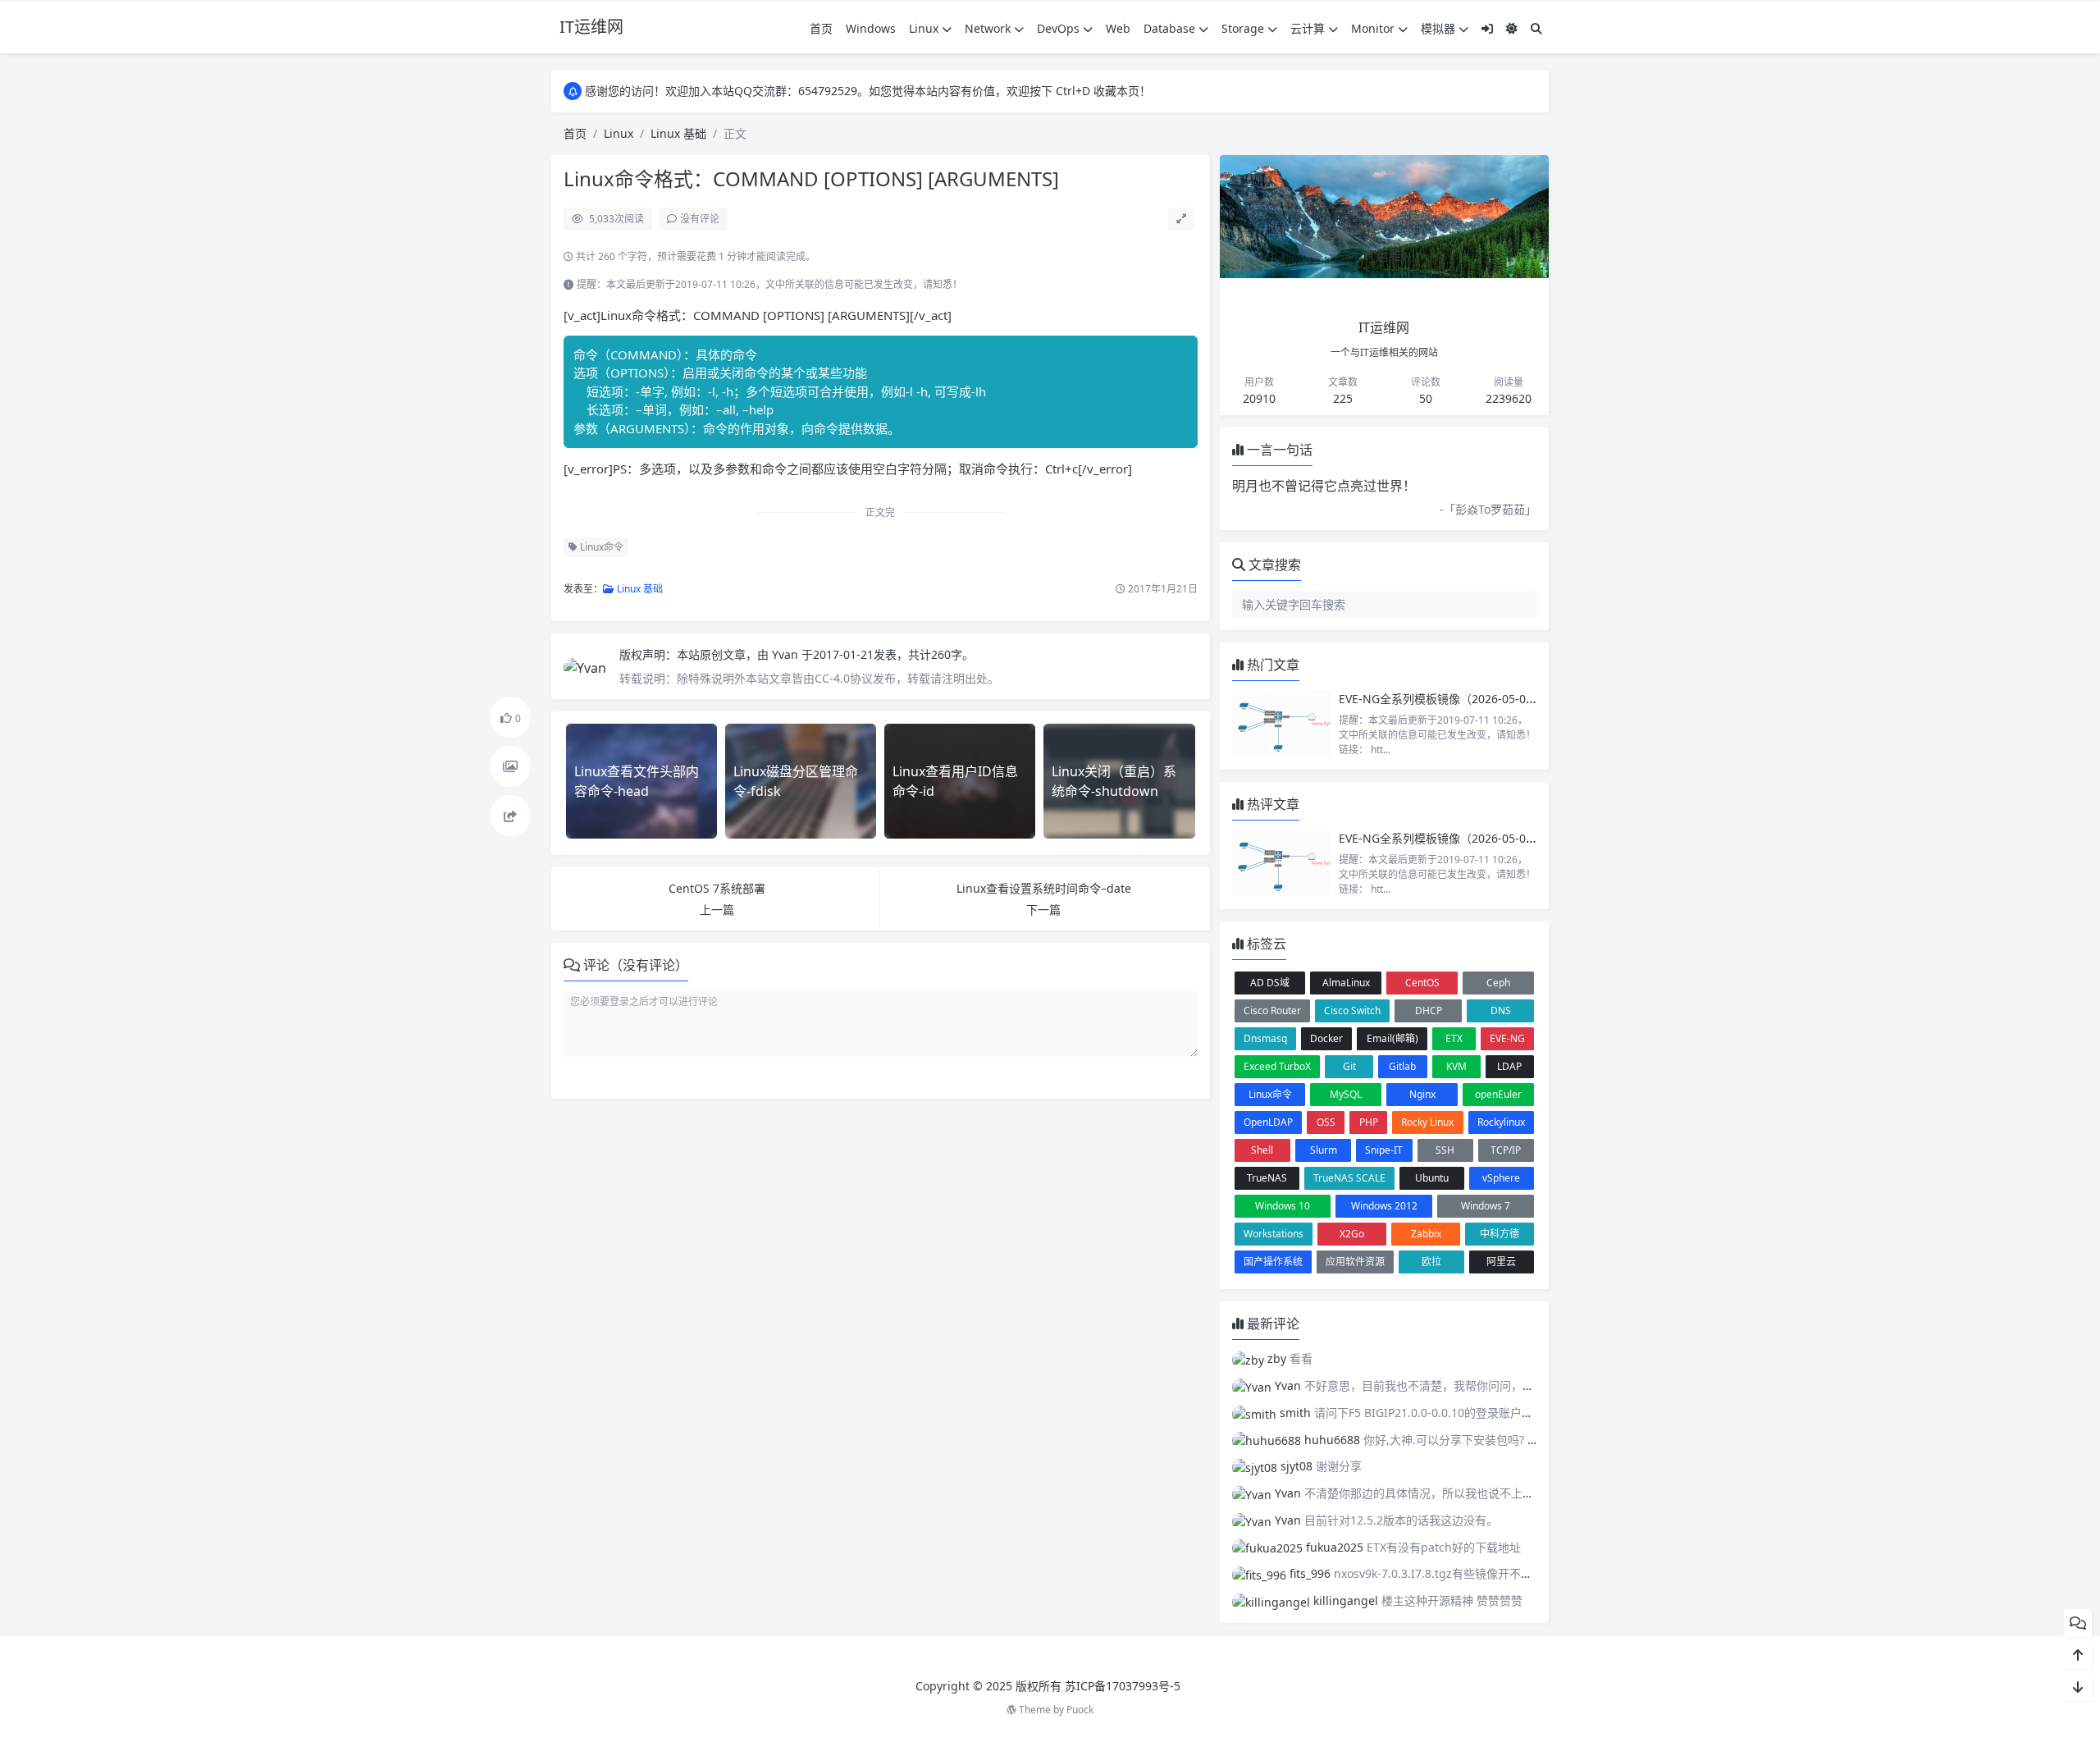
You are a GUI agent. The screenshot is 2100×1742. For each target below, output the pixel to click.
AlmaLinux (1346, 983)
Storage (1243, 28)
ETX (1454, 1038)
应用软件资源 (1355, 1262)
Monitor (1373, 28)
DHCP (1429, 1010)
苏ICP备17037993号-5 (1123, 1686)
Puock (1080, 1710)
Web (1118, 28)
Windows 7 (1486, 1206)
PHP (1369, 1122)
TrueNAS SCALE (1349, 1178)
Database (1169, 28)
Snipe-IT (1384, 1150)
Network (988, 28)
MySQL (1346, 1094)
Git (1349, 1066)
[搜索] (1536, 28)
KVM (1456, 1066)
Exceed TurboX (1277, 1066)
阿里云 (1501, 1262)
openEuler (1498, 1094)
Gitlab (1402, 1066)
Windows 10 (1283, 1206)
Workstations (1274, 1234)
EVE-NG (1507, 1038)
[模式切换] (1512, 28)
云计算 (1308, 28)
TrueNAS (1267, 1178)
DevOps (1058, 28)
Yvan (787, 654)
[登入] (1487, 28)
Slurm (1324, 1150)
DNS (1501, 1010)
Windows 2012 (1384, 1206)
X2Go (1352, 1234)
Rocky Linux (1427, 1122)
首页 (821, 28)
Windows (871, 28)
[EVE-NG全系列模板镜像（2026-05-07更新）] (1281, 724)
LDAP (1509, 1066)
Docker (1326, 1038)
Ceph (1498, 983)
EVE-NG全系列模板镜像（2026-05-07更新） (1453, 699)
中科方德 (1500, 1234)
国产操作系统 (1273, 1262)
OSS (1326, 1122)
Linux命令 (600, 547)
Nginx (1422, 1094)
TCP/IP (1506, 1150)
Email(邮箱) (1392, 1038)
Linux (924, 28)
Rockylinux (1501, 1122)
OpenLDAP (1268, 1122)
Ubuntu (1432, 1178)
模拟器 (1438, 28)
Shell (1262, 1150)
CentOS (1422, 983)
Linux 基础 (678, 133)
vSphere (1501, 1178)
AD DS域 (1270, 983)
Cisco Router (1272, 1010)
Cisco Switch (1352, 1010)
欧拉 (1431, 1262)
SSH (1445, 1150)
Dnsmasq (1265, 1038)
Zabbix (1426, 1234)
